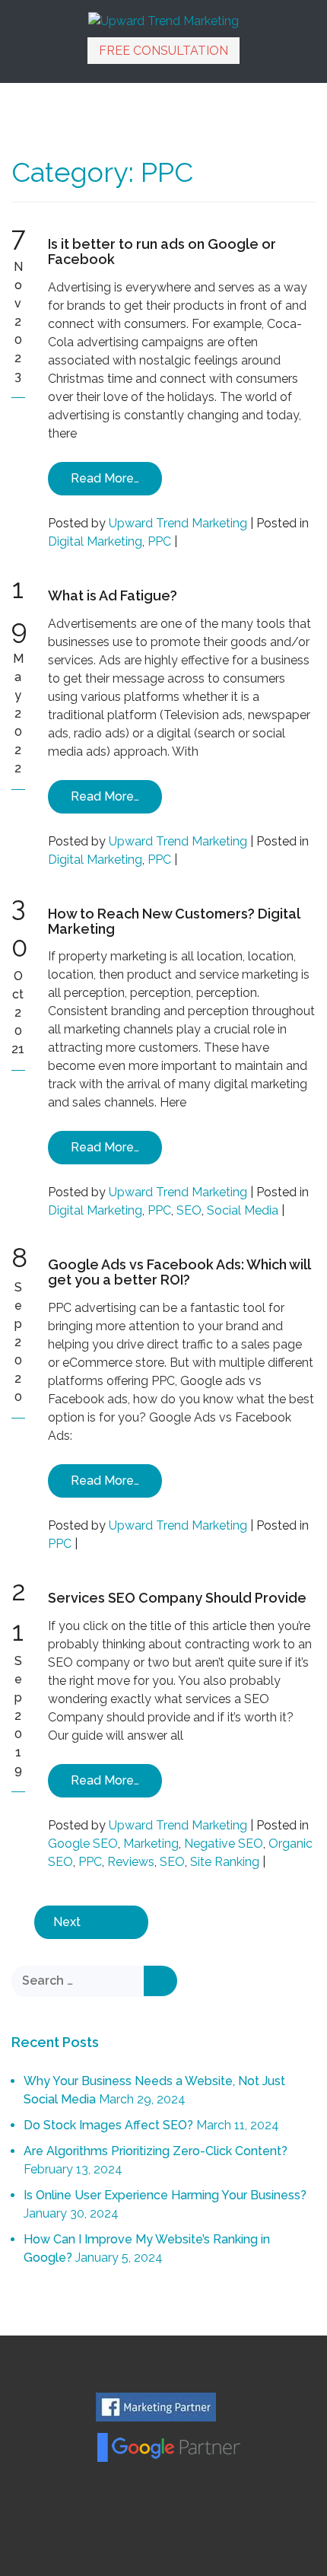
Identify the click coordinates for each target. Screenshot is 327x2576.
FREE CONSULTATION (163, 51)
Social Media (243, 1210)
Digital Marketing (95, 541)
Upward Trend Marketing (178, 523)
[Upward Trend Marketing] (163, 20)
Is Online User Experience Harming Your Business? (165, 2195)
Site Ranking (225, 1862)
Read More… (105, 478)
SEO (189, 1210)
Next (67, 1922)
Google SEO (83, 1844)
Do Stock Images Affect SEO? (108, 2125)
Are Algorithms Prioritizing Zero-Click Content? (156, 2151)
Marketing (151, 1844)
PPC (159, 541)
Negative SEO (224, 1844)
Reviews (131, 1862)
